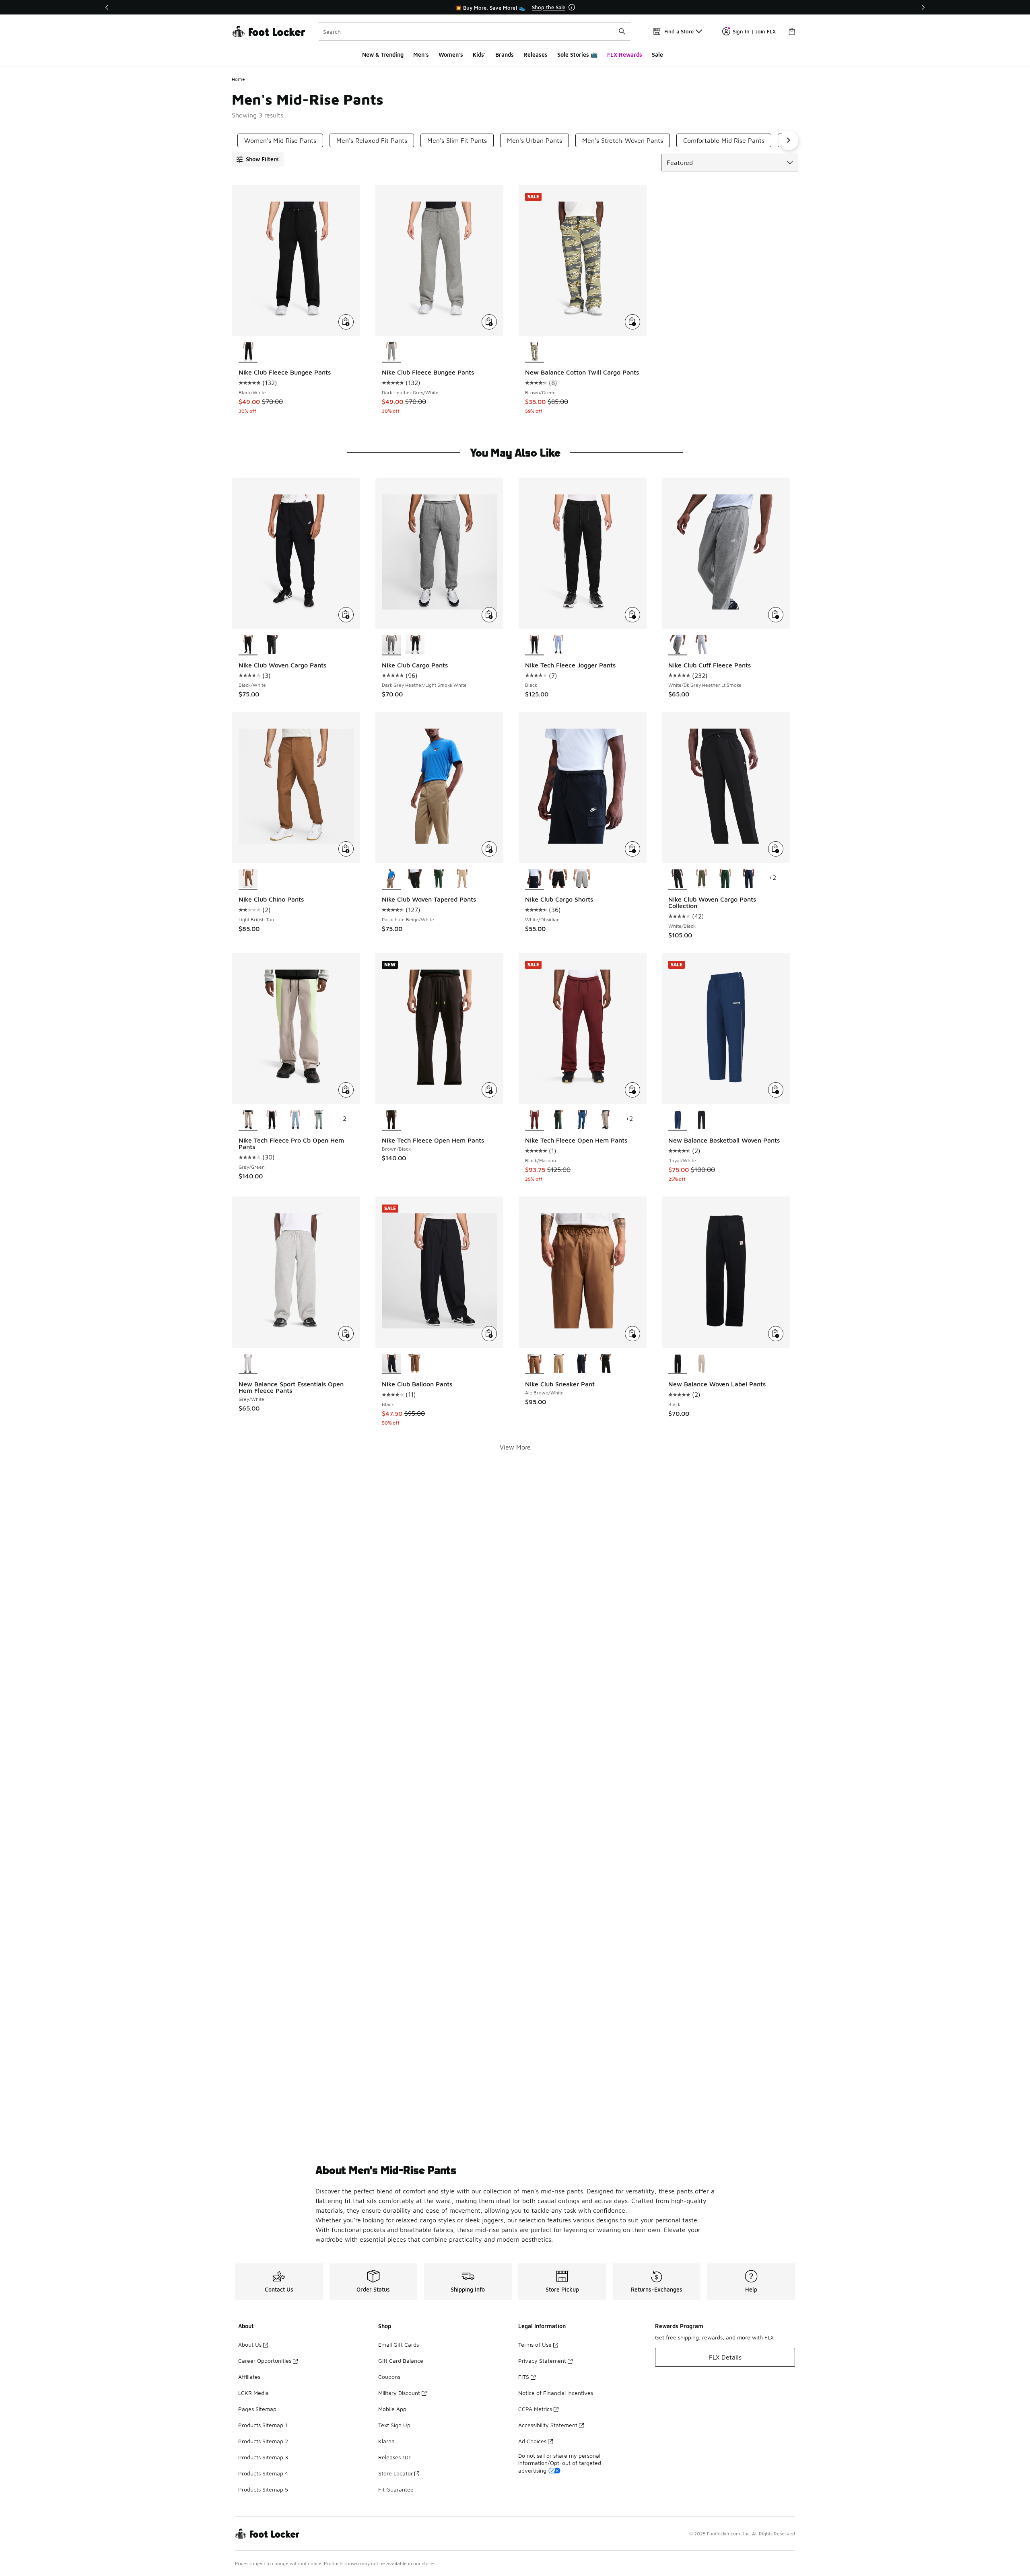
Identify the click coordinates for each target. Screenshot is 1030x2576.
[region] (515, 7)
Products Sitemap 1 (263, 2425)
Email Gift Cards (399, 2344)
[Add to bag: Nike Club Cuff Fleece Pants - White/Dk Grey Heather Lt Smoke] (776, 615)
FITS (524, 2377)
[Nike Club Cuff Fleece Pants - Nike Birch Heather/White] (701, 645)
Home (238, 79)
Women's (451, 55)
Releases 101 (394, 2457)
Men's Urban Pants (535, 140)
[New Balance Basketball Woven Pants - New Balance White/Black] (701, 1120)
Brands (505, 55)
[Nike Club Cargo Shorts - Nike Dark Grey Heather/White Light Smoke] (582, 879)
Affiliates (249, 2377)
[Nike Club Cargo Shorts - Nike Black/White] (558, 879)
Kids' (479, 55)
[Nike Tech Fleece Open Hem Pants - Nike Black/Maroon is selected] (535, 1120)
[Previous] (107, 7)
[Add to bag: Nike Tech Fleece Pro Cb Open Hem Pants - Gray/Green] (346, 1090)
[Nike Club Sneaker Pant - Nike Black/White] (605, 1364)
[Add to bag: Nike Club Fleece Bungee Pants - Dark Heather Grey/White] (489, 322)
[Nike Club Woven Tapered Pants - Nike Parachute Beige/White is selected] (391, 879)
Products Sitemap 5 (263, 2489)
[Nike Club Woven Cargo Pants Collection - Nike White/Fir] (725, 879)
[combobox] (475, 31)
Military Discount (399, 2393)
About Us (250, 2344)
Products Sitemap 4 (263, 2473)
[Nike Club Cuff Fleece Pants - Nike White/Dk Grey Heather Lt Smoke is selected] (678, 645)
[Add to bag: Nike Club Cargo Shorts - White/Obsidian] (632, 849)
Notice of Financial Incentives (556, 2393)
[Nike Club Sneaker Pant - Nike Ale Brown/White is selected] (535, 1364)
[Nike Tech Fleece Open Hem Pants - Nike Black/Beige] (605, 1120)
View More (515, 1447)
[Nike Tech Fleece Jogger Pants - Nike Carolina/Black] (558, 645)
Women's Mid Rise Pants (280, 140)
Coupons (389, 2377)
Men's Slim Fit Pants (457, 140)
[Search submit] (622, 31)
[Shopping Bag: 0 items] (792, 31)
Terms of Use (535, 2344)
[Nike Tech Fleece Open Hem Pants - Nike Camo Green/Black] (558, 1120)
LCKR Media (253, 2393)
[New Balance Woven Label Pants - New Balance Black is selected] (678, 1364)
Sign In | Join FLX (754, 31)
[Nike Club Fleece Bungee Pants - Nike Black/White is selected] (248, 352)
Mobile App (392, 2409)
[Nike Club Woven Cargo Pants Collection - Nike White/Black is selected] (678, 879)
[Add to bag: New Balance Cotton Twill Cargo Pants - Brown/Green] (632, 322)
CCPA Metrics (535, 2409)
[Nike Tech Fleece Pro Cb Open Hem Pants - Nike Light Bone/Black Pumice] (319, 1120)
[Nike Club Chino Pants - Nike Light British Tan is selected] (248, 879)
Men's (421, 55)
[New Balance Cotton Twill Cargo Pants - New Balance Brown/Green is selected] (535, 352)
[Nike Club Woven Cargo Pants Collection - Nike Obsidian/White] (749, 879)
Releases (536, 55)
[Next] (923, 7)
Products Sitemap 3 (263, 2457)
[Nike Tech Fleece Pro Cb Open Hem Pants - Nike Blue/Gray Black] (296, 1120)
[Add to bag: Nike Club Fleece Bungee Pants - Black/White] (346, 322)
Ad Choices (532, 2441)
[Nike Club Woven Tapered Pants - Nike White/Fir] (439, 879)
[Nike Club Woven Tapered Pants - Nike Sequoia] (415, 879)
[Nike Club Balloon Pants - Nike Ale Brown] (415, 1364)
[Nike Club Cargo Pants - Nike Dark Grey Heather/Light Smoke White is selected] (391, 645)
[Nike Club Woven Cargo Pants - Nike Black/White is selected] (248, 645)
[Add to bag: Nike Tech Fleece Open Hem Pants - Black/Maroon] (632, 1090)
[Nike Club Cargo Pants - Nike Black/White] (415, 645)
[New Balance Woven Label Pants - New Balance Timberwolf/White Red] (701, 1364)
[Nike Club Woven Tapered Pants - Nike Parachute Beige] (462, 879)
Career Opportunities (265, 2361)
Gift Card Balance (401, 2361)
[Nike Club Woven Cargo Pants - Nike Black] (272, 645)
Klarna (386, 2441)
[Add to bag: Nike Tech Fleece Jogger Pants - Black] (632, 615)
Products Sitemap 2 (263, 2441)
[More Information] (572, 7)
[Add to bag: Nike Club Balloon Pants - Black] (489, 1334)
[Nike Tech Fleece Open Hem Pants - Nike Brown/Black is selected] (391, 1120)
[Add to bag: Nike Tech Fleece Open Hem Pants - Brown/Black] (489, 1090)
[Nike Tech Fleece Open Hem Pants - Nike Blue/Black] (582, 1120)
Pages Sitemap (257, 2409)
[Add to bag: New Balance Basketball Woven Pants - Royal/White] (776, 1090)
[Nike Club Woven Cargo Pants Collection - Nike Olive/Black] (701, 879)
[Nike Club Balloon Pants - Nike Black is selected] (391, 1364)
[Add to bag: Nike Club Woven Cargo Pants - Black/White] (346, 615)
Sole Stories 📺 (577, 55)
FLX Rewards (625, 55)
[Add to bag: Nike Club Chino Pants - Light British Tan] (346, 849)
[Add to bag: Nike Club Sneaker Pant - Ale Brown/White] (632, 1334)
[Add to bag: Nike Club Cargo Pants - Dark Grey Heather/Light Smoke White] (489, 615)
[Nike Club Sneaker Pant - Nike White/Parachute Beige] (558, 1364)
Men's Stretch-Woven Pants (623, 140)
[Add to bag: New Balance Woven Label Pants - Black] (776, 1334)
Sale (657, 55)
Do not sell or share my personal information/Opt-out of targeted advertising (560, 2463)
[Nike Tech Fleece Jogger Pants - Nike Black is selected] (535, 645)
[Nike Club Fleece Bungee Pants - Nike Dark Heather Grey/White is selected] (391, 352)
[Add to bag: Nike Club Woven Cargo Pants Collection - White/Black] (776, 849)
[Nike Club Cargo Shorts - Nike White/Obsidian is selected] (535, 879)
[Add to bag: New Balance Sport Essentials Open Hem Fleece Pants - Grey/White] (346, 1334)
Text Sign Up (394, 2425)
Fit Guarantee (396, 2489)
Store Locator (396, 2473)
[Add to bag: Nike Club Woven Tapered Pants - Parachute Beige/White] (489, 849)
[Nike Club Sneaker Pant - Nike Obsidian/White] (582, 1364)
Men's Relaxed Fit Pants (372, 140)
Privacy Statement (542, 2361)
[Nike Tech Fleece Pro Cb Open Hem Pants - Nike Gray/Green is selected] (248, 1120)
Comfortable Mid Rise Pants (724, 140)
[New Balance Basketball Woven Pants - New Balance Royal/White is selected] (678, 1120)
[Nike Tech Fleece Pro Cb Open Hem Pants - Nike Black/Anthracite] (272, 1120)
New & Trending (383, 55)
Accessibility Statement (548, 2425)
